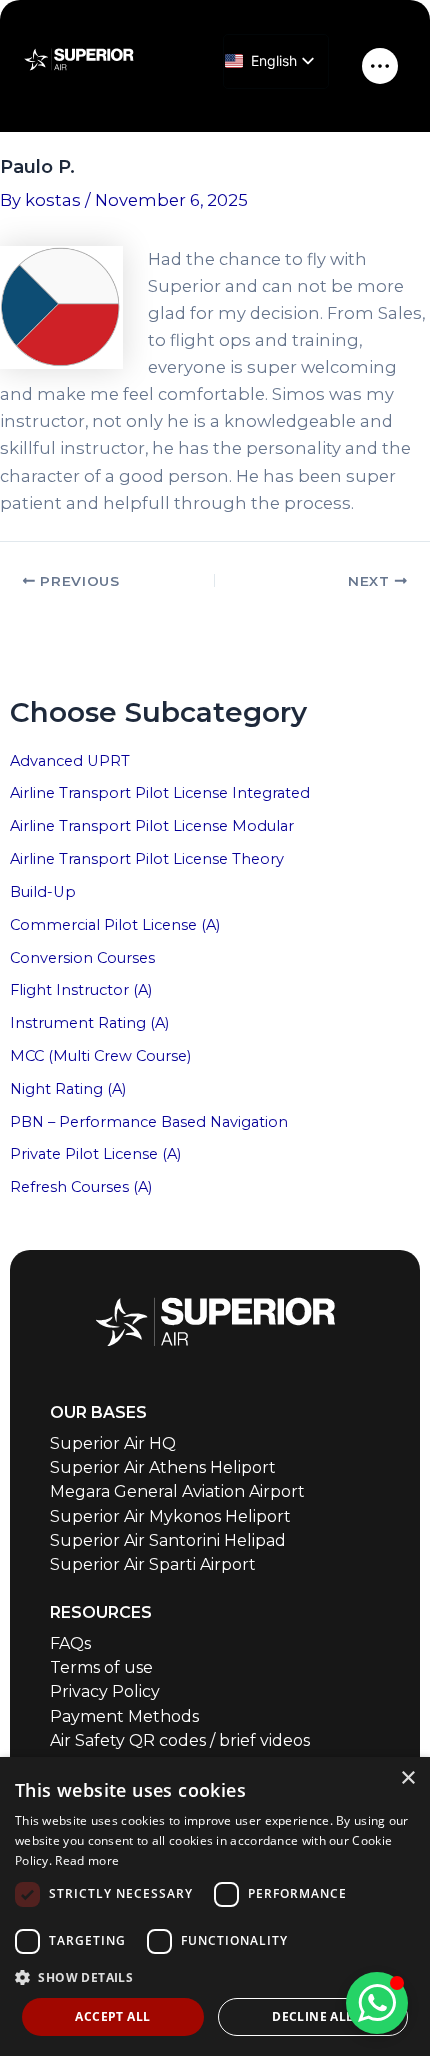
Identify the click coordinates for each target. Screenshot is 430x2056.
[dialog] (215, 1906)
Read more (87, 1860)
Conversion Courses (82, 958)
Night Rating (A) (68, 1089)
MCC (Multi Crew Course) (100, 1056)
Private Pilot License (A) (95, 1154)
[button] (215, 1977)
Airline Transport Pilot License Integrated (160, 793)
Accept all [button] (112, 2016)
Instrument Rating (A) (89, 1023)
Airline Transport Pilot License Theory (147, 859)
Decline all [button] (312, 2016)
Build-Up (43, 892)
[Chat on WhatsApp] (377, 2003)
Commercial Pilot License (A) (115, 925)
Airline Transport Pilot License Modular (152, 826)
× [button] (407, 1778)
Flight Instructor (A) (81, 990)
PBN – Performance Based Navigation (149, 1122)
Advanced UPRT (70, 761)
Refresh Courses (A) (81, 1187)
